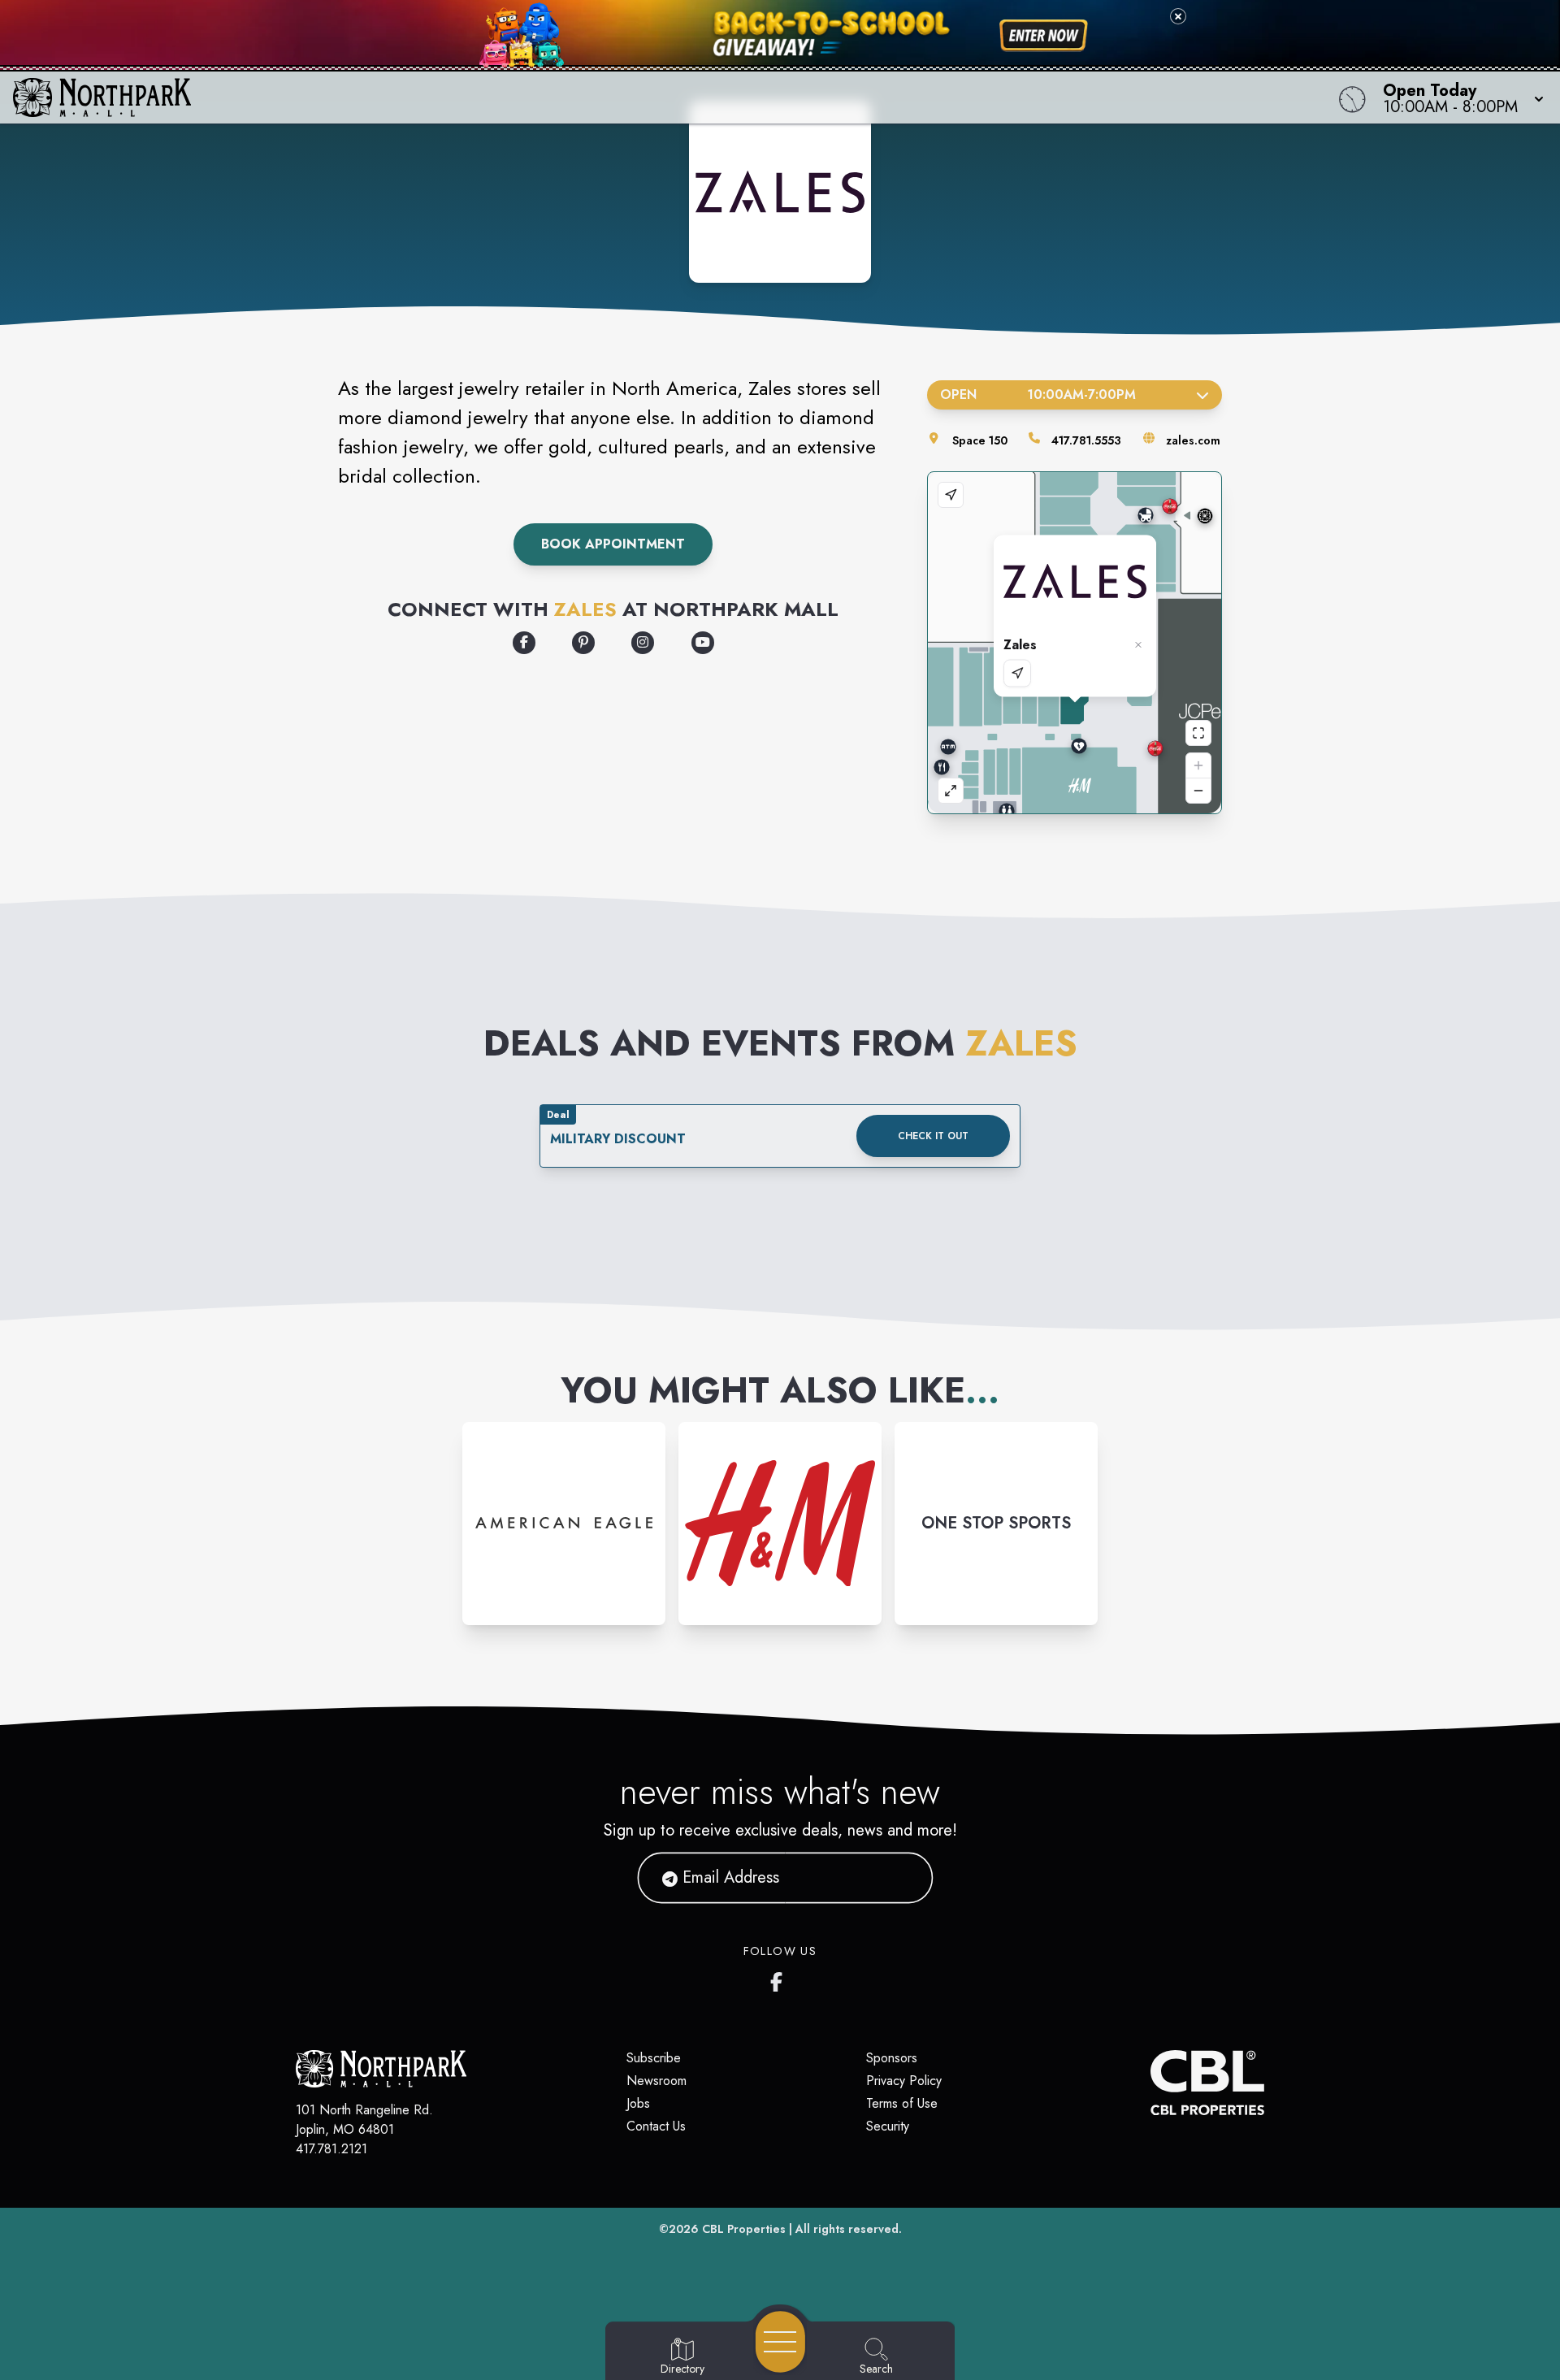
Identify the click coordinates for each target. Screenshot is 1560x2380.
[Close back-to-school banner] (1178, 16)
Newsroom (656, 2081)
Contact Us (656, 2126)
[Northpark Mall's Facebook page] (780, 1979)
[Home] (588, 98)
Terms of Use (902, 2103)
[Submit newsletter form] (901, 1878)
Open (1038, 394)
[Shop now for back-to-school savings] (1044, 36)
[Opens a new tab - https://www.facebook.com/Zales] (524, 643)
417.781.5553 (1086, 440)
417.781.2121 (331, 2149)
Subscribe (654, 2058)
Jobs (638, 2103)
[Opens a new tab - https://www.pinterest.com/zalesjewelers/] (583, 643)
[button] (1458, 98)
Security (888, 2126)
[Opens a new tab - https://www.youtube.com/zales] (703, 643)
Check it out (933, 1136)
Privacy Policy (904, 2081)
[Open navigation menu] (780, 2342)
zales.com (1193, 440)
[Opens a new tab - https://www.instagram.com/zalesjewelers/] (643, 643)
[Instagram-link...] (564, 1524)
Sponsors (892, 2058)
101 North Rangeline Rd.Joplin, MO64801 (364, 2120)
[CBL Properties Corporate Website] (1150, 2083)
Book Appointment (613, 544)
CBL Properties (744, 2229)
